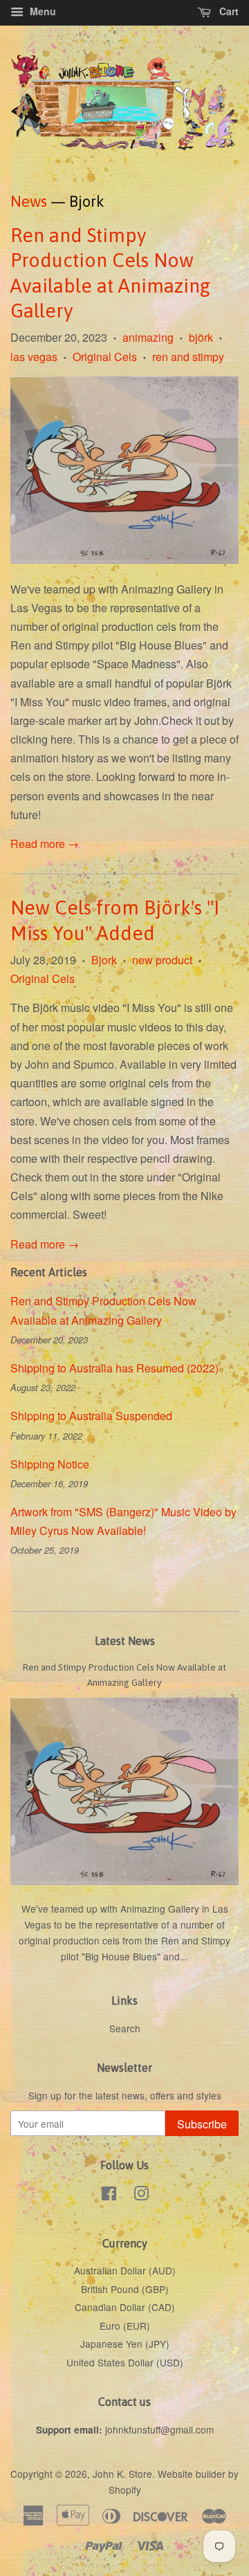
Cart (228, 11)
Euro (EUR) (125, 2326)
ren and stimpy (188, 357)
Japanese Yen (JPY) (125, 2344)
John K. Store (122, 2474)
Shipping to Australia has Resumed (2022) (114, 1368)
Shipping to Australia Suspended (91, 1416)
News (29, 201)
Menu (41, 11)
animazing (148, 337)
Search (125, 2028)
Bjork (104, 960)
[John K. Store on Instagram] (141, 2196)
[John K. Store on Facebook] (109, 2196)
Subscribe (202, 2124)
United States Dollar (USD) (125, 2362)
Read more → (45, 844)
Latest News (125, 1641)
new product (162, 960)
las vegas (34, 357)
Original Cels (105, 357)
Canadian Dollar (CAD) (125, 2307)
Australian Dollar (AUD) (125, 2270)
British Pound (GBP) (125, 2289)
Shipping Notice (50, 1464)
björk (201, 337)
